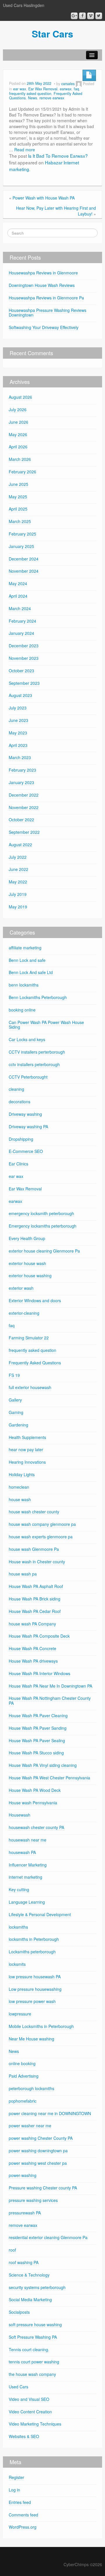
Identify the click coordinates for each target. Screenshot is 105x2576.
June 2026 (19, 422)
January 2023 (21, 782)
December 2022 (24, 795)
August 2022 (20, 845)
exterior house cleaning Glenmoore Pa (44, 1251)
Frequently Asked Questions (35, 1363)
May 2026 (18, 434)
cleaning (16, 1089)
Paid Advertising (24, 2076)
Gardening (19, 1425)
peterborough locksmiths (32, 2088)
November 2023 (24, 658)
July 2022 (18, 857)
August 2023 (20, 695)
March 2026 (20, 459)
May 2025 (18, 497)
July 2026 (18, 409)
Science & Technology (29, 2275)
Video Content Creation (30, 2412)
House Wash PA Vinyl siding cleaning (43, 1765)
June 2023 (19, 720)
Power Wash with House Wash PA (44, 198)
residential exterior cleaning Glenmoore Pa (48, 2237)
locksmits (17, 1964)
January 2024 (21, 633)
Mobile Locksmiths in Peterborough (41, 2026)
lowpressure (20, 2014)
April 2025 (18, 509)
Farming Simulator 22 (29, 1338)
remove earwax (52, 98)
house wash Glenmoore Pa (34, 1549)
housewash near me (28, 1840)
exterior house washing (30, 1276)
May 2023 (18, 733)
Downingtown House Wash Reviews (42, 285)
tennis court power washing (34, 2362)
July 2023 (18, 708)
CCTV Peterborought (28, 1077)
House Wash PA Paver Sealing (37, 1740)
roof (12, 2250)
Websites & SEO (24, 2436)
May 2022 (18, 882)
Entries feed (20, 2502)
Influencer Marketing (28, 1865)
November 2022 (24, 807)
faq (76, 89)
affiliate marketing (25, 948)
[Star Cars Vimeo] (91, 16)
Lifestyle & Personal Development (40, 1914)
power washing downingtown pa (38, 2151)
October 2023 (21, 671)
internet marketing (26, 1877)
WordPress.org (23, 2527)
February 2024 (22, 621)
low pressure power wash (32, 2001)
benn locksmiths (24, 985)
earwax (66, 89)
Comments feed (23, 2515)
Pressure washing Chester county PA (43, 2188)
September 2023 (24, 683)
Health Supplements (27, 1437)
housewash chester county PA (36, 1827)
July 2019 (18, 894)
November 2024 (24, 571)
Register (16, 2477)
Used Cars (19, 2387)
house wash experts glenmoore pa (41, 1537)
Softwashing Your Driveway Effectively (44, 327)
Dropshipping (21, 1139)
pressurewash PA (25, 2213)
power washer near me (30, 2126)
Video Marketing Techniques (35, 2424)
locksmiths (18, 1927)
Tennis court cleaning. (29, 2349)
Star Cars (52, 34)
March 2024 (20, 608)
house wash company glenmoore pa (42, 1524)
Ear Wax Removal (43, 89)
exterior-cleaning (24, 1313)
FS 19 (14, 1375)
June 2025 (19, 484)
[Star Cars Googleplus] (74, 16)
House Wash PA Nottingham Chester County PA (50, 1701)
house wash (20, 1499)
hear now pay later (26, 1449)
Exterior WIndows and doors (35, 1300)
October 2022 (21, 820)
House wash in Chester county (37, 1562)
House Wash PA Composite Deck (39, 1636)
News (33, 98)
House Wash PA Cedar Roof (35, 1611)
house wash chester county (34, 1512)
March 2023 (20, 757)
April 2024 (18, 596)
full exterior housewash (30, 1387)
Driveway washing (25, 1114)
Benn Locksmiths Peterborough (38, 997)
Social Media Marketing (30, 2300)
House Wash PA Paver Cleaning (38, 1715)
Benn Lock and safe (27, 960)
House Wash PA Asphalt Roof (36, 1586)
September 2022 (24, 832)
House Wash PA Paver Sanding (38, 1728)
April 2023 (18, 745)
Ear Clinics (19, 1164)
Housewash (20, 1815)
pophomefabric (23, 2101)
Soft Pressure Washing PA (33, 2337)
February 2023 (22, 770)
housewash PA (22, 1852)
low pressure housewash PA (35, 1977)
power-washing (23, 2175)
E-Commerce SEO (26, 1151)
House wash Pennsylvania (33, 1803)
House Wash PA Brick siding (35, 1599)
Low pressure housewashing (35, 1989)
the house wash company (32, 2374)
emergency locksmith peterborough (41, 1213)
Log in (14, 2490)
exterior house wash (27, 1263)
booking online (22, 1010)
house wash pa (23, 1574)
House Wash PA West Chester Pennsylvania (49, 1778)
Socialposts (19, 2312)
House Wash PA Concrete (33, 1648)
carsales (68, 84)
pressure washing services (33, 2200)
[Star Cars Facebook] (82, 16)
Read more (25, 150)
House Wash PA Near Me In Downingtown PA (50, 1686)
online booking (22, 2063)
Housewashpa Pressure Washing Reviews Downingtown (48, 313)
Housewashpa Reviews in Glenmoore (43, 273)
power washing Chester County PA (41, 2138)
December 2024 (24, 559)
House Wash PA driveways (33, 1661)
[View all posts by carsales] (79, 84)
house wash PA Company (32, 1624)
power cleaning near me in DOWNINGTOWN (50, 2113)
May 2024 (18, 583)
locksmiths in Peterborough (34, 1939)
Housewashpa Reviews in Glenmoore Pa (46, 298)
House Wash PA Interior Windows (40, 1673)
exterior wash (21, 1288)
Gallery (15, 1400)
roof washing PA (24, 2262)
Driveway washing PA (28, 1127)
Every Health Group (27, 1238)
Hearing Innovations (27, 1462)
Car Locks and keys (27, 1039)
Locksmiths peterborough (32, 1952)
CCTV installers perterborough (37, 1052)
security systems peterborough (37, 2287)
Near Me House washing (32, 2039)
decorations (20, 1102)
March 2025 (20, 521)
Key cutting (19, 1889)
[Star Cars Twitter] (99, 16)
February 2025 (22, 534)
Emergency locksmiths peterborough (43, 1226)
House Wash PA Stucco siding (36, 1753)
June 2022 (19, 869)
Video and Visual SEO (29, 2399)
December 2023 (24, 646)
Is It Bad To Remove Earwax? (58, 156)
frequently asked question (30, 94)
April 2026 (18, 447)
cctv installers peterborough (34, 1064)
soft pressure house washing (35, 2324)
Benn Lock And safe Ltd (31, 972)
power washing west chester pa (38, 2163)
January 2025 (21, 546)
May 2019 (18, 907)
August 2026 (20, 397)
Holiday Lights (22, 1474)
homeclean (19, 1487)
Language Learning (27, 1902)
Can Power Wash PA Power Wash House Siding (46, 1025)
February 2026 (22, 472)
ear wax (20, 89)
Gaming (16, 1412)
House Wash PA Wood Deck (35, 1790)
